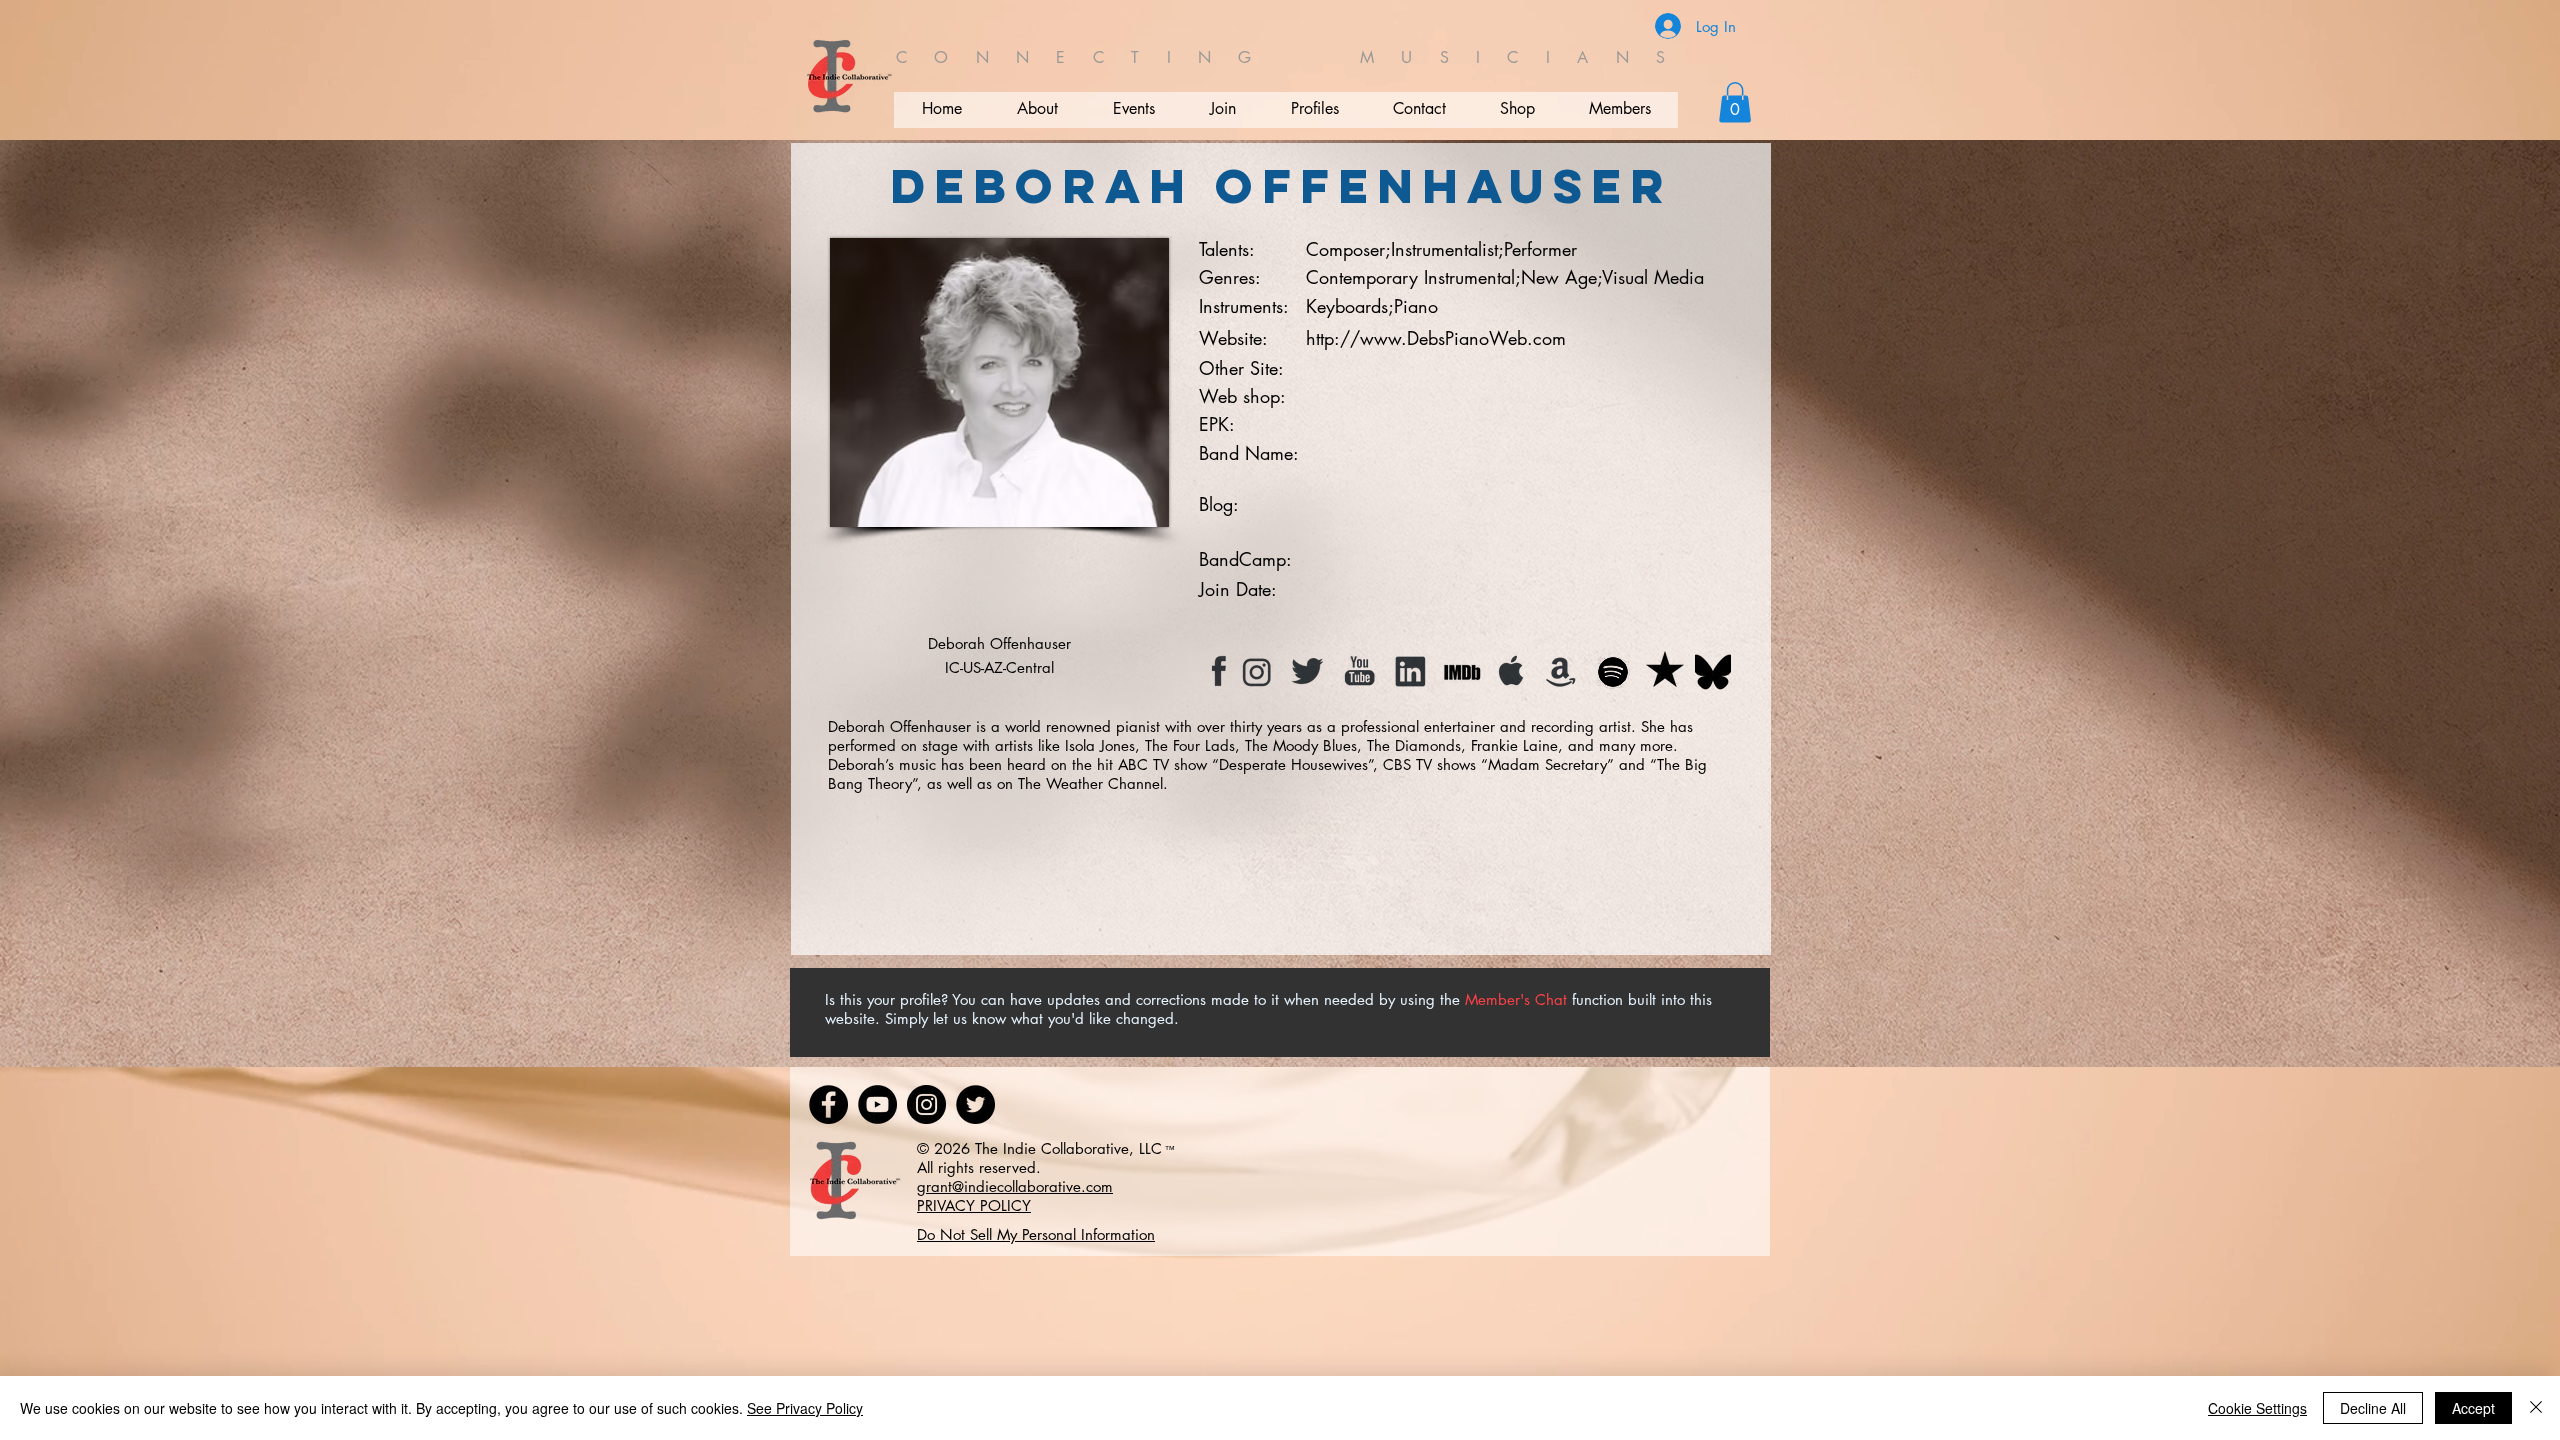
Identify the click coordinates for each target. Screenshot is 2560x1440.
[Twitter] (975, 1104)
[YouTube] (877, 1104)
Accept (2473, 1408)
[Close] (2536, 1408)
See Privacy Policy (805, 1408)
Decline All (2373, 1408)
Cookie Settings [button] (2257, 1408)
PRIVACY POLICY (974, 1205)
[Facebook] (828, 1104)
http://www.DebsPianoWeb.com (1436, 338)
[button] (1735, 102)
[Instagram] (926, 1104)
